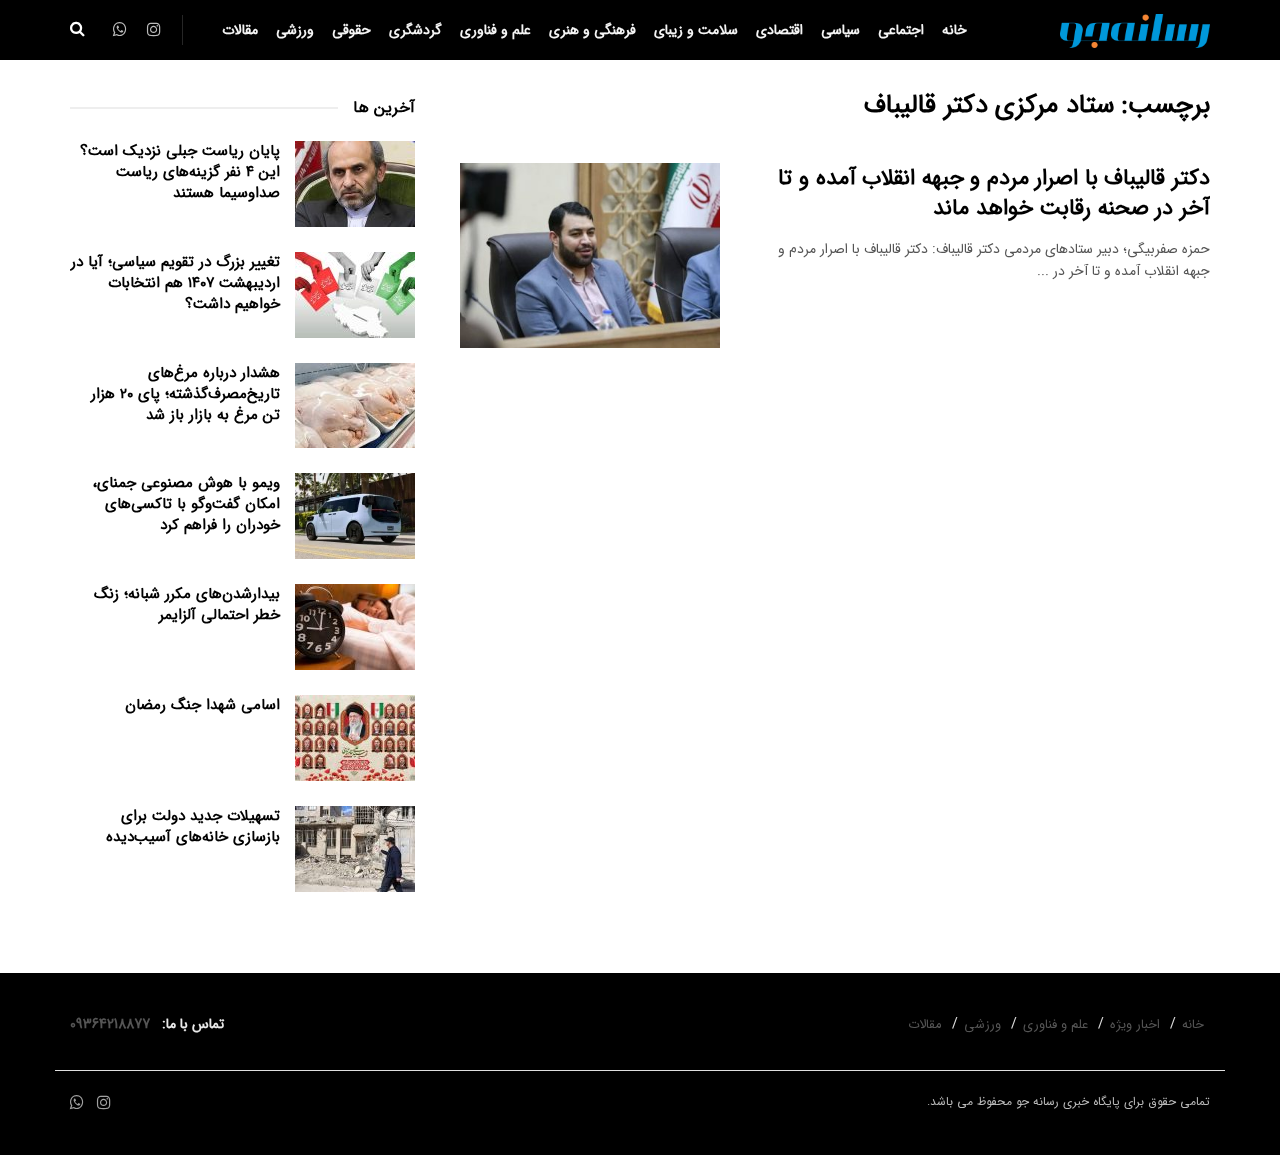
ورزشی (295, 30)
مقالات (240, 30)
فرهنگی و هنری (592, 30)
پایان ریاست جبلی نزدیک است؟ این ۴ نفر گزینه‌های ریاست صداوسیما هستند (180, 172)
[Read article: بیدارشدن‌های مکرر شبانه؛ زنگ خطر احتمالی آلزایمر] (355, 627)
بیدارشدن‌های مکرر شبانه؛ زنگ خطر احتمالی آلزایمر (187, 604)
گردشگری (415, 30)
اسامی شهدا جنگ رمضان (202, 705)
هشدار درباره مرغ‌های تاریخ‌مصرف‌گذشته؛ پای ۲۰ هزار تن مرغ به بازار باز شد (185, 394)
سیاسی (840, 30)
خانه (954, 30)
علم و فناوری (495, 30)
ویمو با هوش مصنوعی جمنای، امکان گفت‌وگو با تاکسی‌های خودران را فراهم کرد (186, 504)
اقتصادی (779, 30)
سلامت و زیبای (696, 30)
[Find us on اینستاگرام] (104, 1103)
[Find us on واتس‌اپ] (77, 1103)
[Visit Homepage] (1135, 30)
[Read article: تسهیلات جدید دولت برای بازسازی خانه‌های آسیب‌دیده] (355, 849)
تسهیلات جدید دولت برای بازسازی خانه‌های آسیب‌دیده (193, 826)
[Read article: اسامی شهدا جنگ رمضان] (355, 738)
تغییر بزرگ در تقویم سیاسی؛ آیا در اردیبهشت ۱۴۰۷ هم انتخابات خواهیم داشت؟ (175, 283)
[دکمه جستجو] (77, 30)
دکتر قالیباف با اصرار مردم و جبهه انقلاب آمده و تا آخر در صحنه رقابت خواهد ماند (994, 193)
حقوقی (351, 30)
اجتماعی (901, 30)
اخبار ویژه (1135, 1024)
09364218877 (114, 1024)
